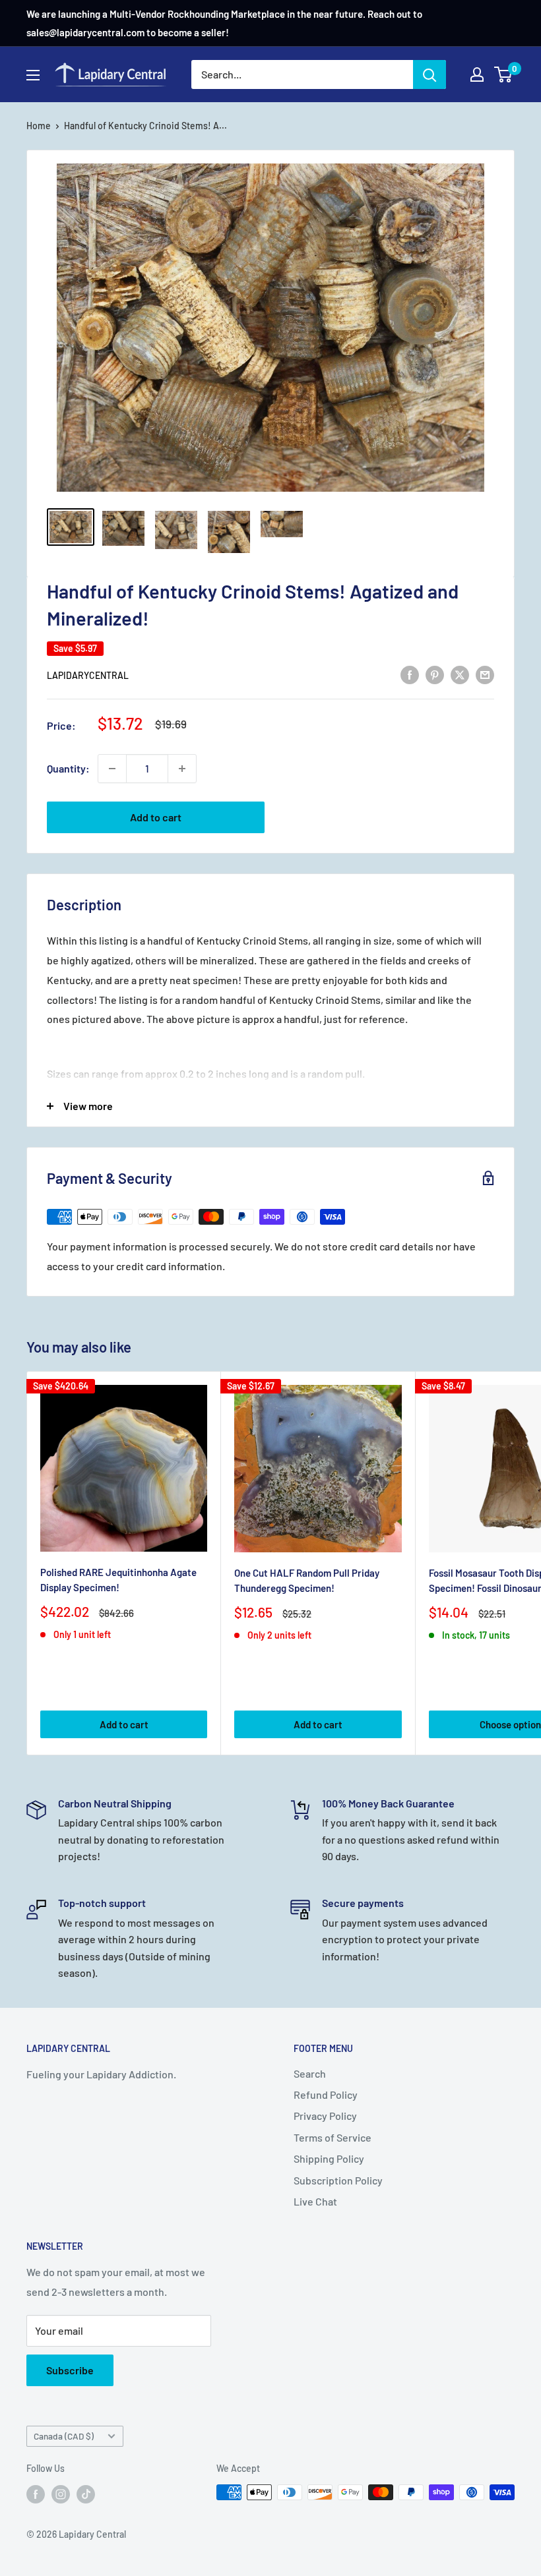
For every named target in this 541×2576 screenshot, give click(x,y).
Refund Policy (326, 2094)
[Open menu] (33, 75)
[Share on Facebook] (410, 674)
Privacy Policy (325, 2116)
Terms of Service (333, 2137)
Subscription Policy (338, 2180)
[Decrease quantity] (112, 769)
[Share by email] (485, 674)
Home (39, 126)
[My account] (477, 74)
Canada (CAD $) (64, 2436)
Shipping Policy (329, 2158)
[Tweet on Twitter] (460, 674)
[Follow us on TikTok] (86, 2494)
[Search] (430, 74)
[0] (504, 74)
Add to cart (156, 817)
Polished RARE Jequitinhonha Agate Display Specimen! (118, 1580)
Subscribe (70, 2370)
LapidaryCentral (88, 675)
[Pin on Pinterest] (435, 674)
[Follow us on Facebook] (36, 2494)
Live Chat (315, 2201)
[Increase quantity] (182, 769)
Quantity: (68, 768)
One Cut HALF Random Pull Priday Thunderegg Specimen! (307, 1580)
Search (310, 2073)
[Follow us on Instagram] (61, 2494)
